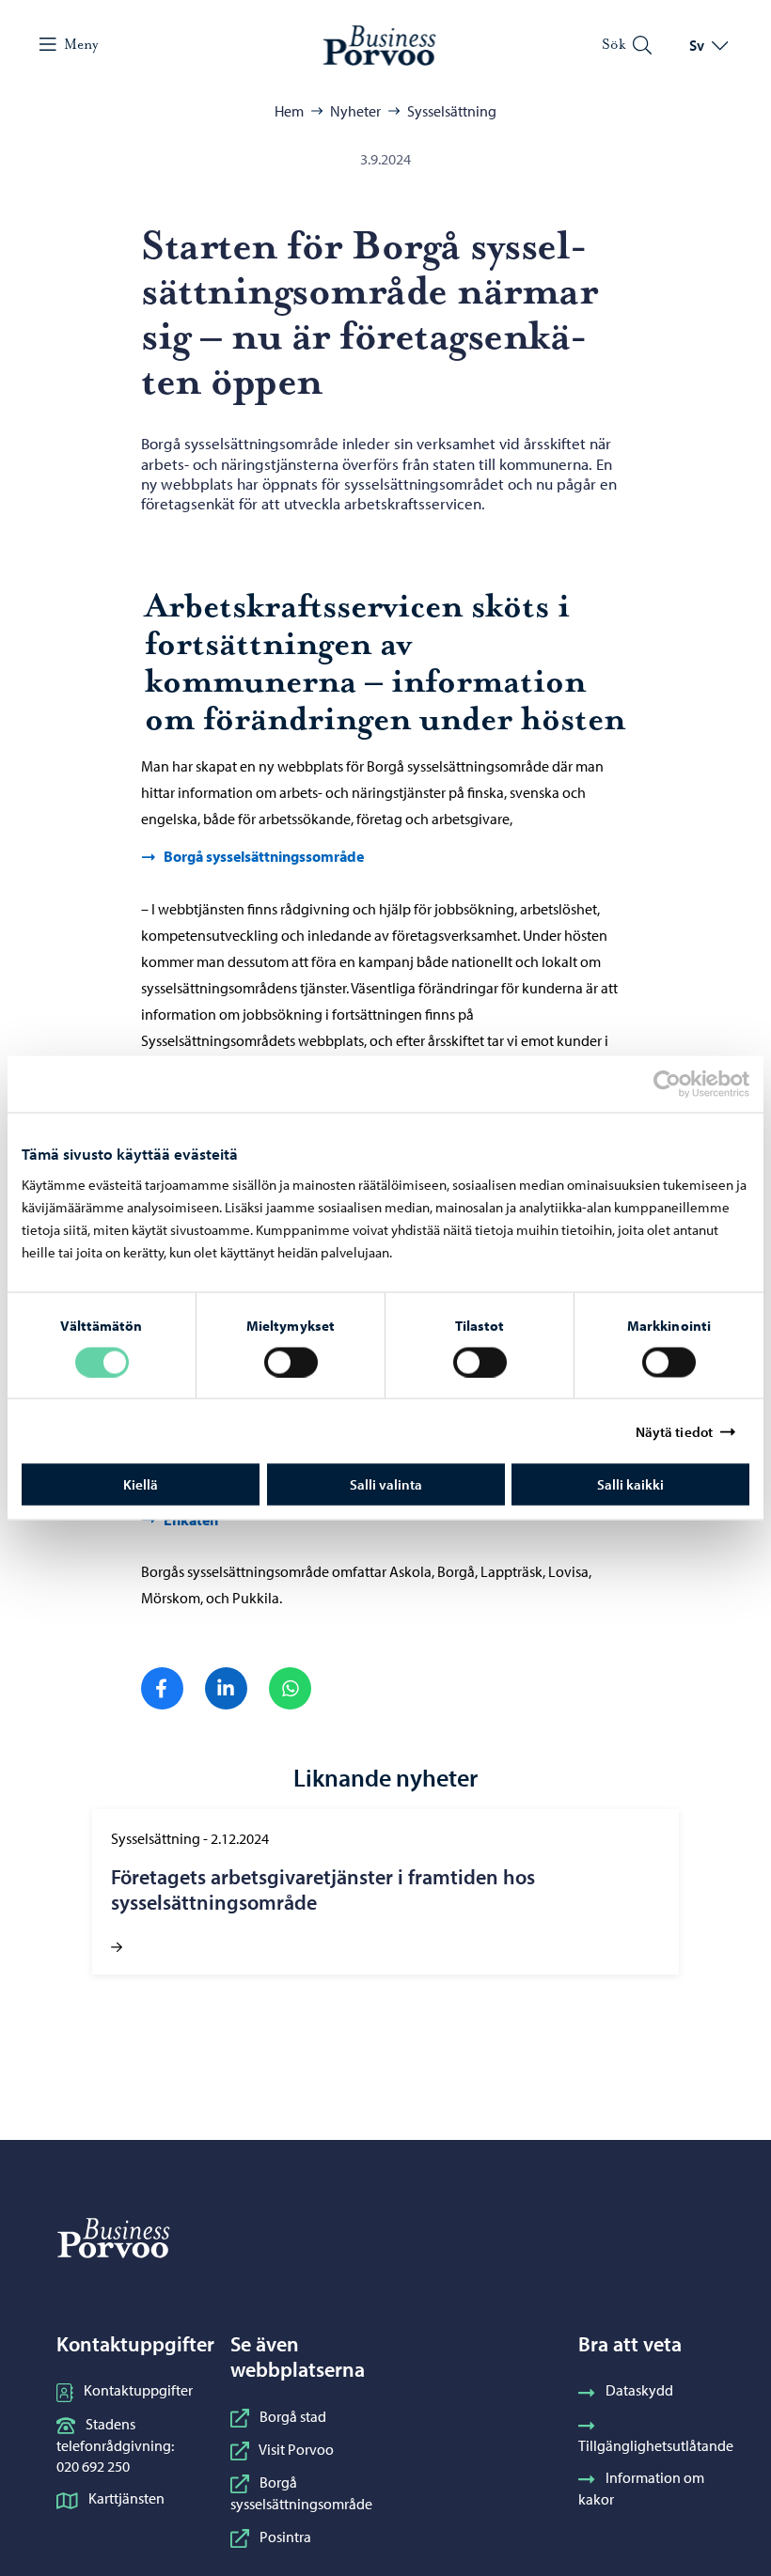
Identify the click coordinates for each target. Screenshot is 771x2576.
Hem (289, 111)
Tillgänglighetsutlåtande (656, 2445)
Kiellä (141, 1484)
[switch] (291, 1362)
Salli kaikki (630, 1484)
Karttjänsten (126, 2498)
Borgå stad (293, 2416)
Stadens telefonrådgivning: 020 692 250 (115, 2445)
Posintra (285, 2537)
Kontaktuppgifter (138, 2390)
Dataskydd (639, 2390)
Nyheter (355, 111)
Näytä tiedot (674, 1431)
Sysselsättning (452, 111)
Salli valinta (386, 1484)
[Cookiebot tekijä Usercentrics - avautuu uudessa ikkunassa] (684, 1084)
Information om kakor (641, 2488)
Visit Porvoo (296, 2449)
